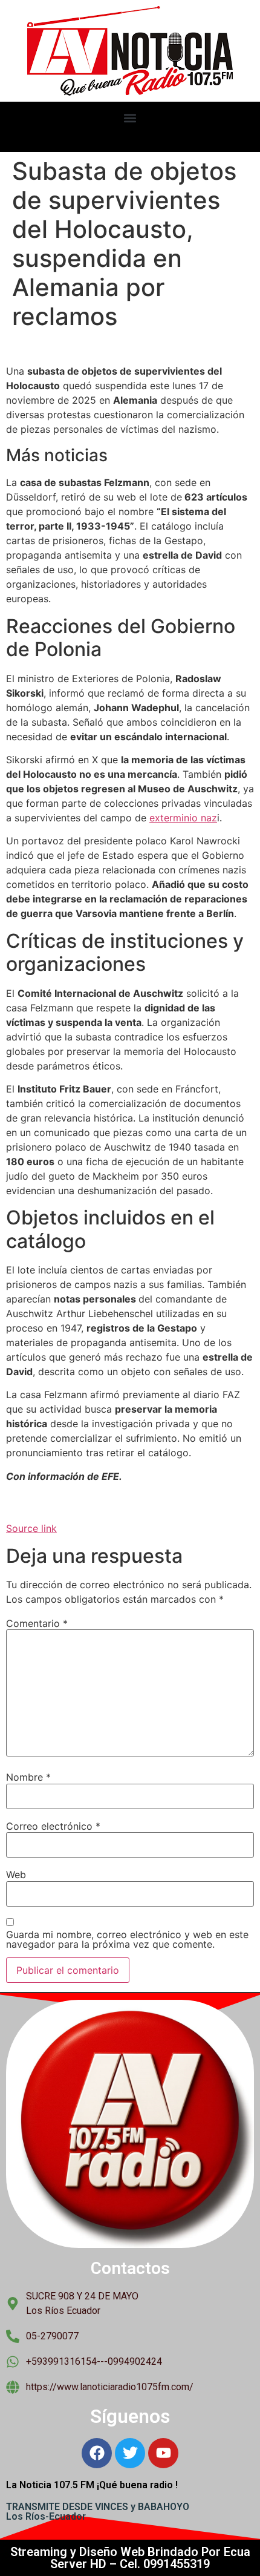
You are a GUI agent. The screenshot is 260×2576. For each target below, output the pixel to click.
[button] (130, 118)
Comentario (37, 1623)
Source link (31, 1528)
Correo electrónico (53, 1826)
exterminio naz (183, 818)
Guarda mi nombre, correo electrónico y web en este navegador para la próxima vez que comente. (127, 1939)
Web (16, 1874)
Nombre (28, 1777)
